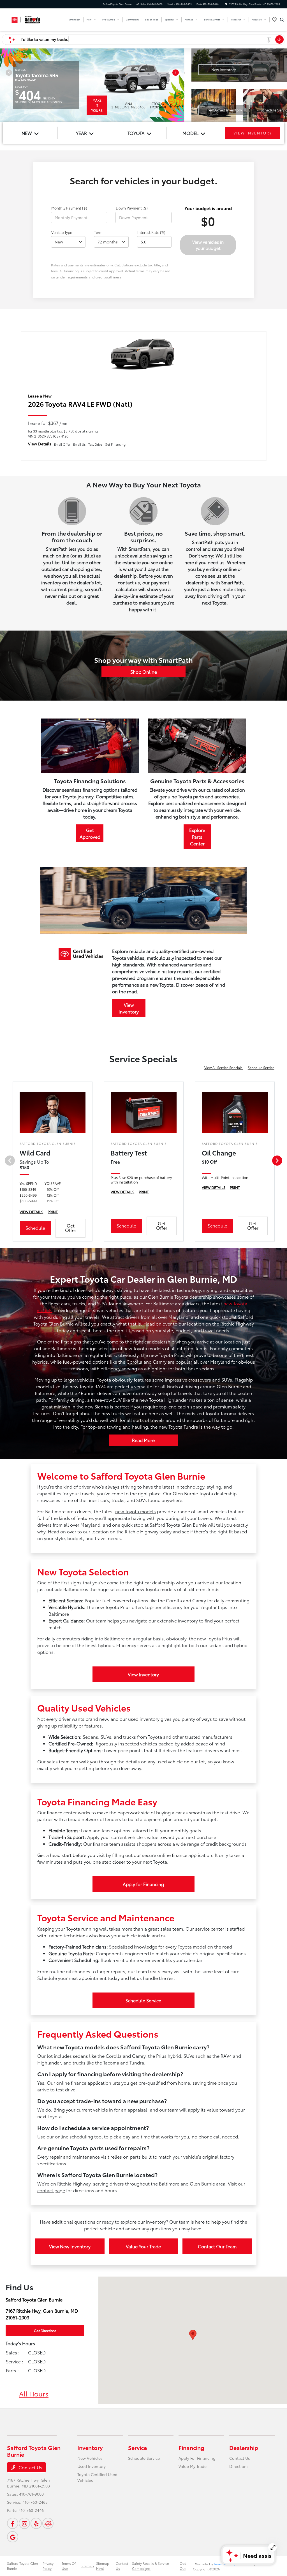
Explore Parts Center (197, 837)
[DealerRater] (48, 2523)
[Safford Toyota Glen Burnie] (32, 19)
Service (137, 2447)
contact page (51, 2190)
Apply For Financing (197, 2458)
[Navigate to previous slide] (4, 85)
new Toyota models (136, 1511)
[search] (282, 20)
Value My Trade (193, 2466)
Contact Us (30, 2467)
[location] (226, 4)
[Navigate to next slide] (180, 85)
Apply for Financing (143, 1884)
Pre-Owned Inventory (224, 110)
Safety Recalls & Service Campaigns (151, 2566)
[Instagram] (24, 2523)
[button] (193, 2335)
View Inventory (129, 1008)
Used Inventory (92, 2466)
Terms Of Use (69, 2566)
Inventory (90, 2447)
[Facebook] (13, 2523)
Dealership (244, 2447)
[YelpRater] (36, 2523)
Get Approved (90, 833)
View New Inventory (70, 2246)
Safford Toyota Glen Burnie (22, 2566)
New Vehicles (90, 2458)
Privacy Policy (48, 2566)
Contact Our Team (217, 2246)
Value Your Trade (143, 2246)
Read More (143, 1440)
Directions (239, 2466)
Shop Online (144, 672)
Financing (191, 2447)
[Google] (13, 2537)
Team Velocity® (225, 2564)
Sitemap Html (103, 2566)
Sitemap (87, 2566)
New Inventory (224, 69)
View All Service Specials (224, 1067)
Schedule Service (261, 1067)
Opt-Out (183, 2566)
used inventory (144, 1719)
